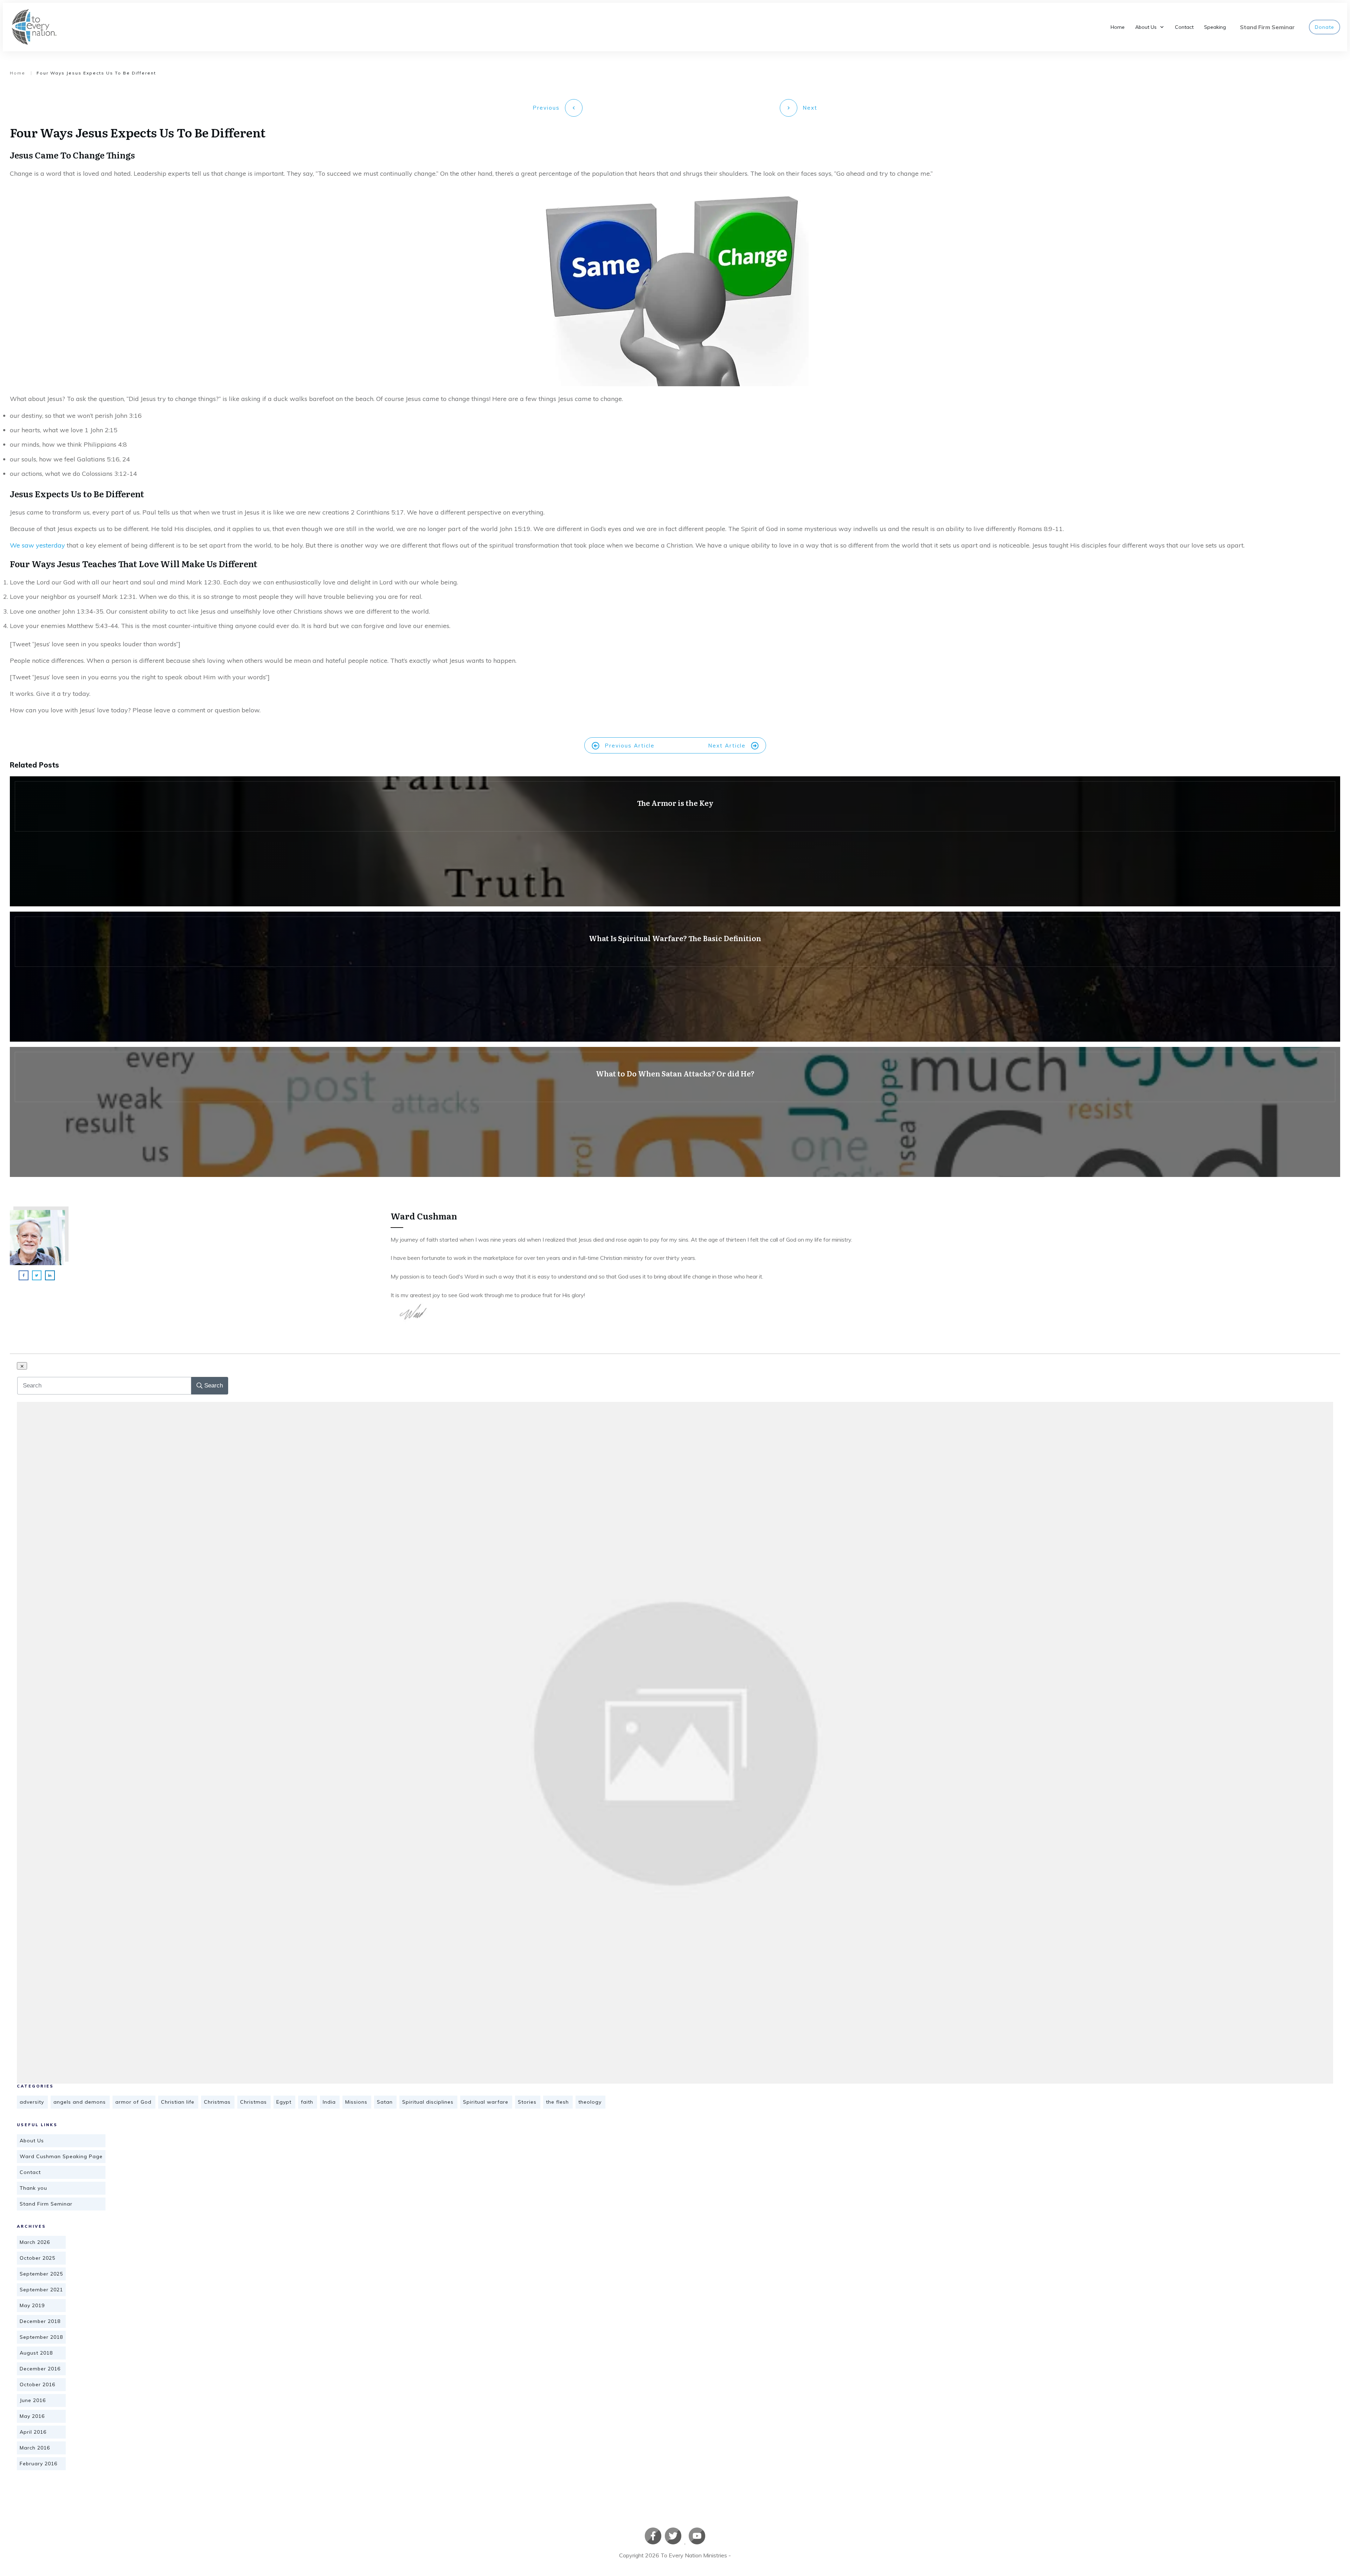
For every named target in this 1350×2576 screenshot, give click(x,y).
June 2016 (33, 2400)
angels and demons (80, 2102)
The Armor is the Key (675, 841)
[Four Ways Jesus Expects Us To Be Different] (675, 1743)
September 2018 (41, 2337)
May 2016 (32, 2416)
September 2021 (41, 2290)
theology (590, 2102)
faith (307, 2102)
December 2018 (40, 2321)
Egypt (284, 2102)
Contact (30, 2172)
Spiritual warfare (486, 2102)
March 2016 (35, 2448)
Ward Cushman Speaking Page (61, 2156)
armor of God (133, 2102)
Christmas (217, 2102)
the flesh (557, 2102)
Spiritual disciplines (428, 2102)
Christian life (178, 2102)
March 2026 (35, 2242)
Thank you (33, 2188)
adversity (32, 2102)
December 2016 (40, 2369)
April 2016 (33, 2432)
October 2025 (37, 2258)
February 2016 (38, 2464)
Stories (527, 2102)
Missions (356, 2102)
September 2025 (41, 2274)
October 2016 (37, 2384)
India (329, 2102)
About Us (32, 2141)
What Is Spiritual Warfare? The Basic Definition (675, 977)
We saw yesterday (37, 545)
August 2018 (36, 2353)
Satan (385, 2102)
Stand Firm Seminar (46, 2204)
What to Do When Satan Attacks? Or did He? (675, 1112)
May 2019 (32, 2305)
